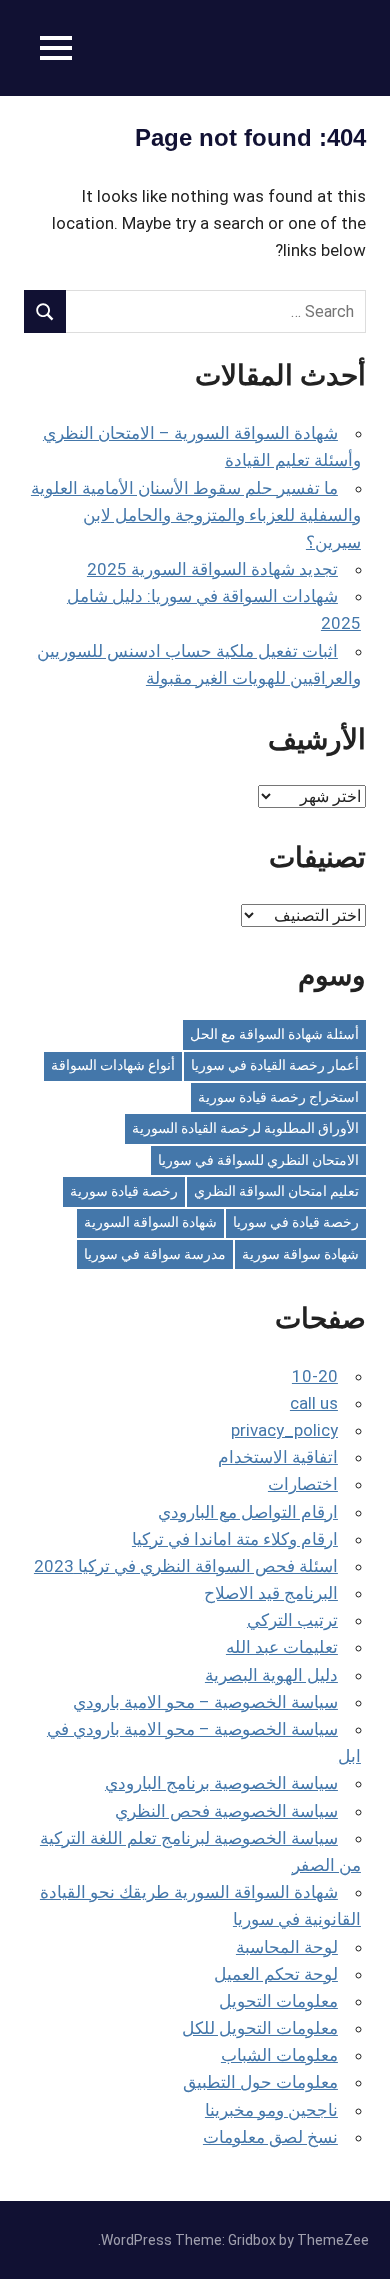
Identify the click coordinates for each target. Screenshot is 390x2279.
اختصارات (303, 1484)
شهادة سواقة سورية (300, 1254)
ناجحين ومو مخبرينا (271, 2110)
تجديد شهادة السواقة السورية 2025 (212, 569)
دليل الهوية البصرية (271, 1675)
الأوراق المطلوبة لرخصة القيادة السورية (245, 1128)
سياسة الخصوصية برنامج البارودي (221, 1783)
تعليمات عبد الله (282, 1647)
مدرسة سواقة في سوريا (155, 1254)
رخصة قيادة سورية (124, 1191)
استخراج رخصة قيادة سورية (278, 1097)
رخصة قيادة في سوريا (296, 1222)
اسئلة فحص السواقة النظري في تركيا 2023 (186, 1566)
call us (314, 1403)
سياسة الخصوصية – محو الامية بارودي (205, 1702)
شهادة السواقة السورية (150, 1222)
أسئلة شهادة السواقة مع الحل (274, 1034)
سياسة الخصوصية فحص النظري (226, 1811)
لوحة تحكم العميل (276, 1974)
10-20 (315, 1376)
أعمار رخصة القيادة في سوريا (275, 1065)
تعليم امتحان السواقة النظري (276, 1191)
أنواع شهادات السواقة (113, 1065)
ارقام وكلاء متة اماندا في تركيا (235, 1539)
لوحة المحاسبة (287, 1947)
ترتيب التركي (292, 1620)
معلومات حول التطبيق (260, 2082)
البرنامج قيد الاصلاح (271, 1593)
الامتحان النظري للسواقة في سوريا (258, 1160)
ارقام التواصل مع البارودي (248, 1512)
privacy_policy (284, 1430)
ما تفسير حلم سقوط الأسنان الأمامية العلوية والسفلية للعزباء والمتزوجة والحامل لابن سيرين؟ (196, 515)
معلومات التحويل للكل (260, 2028)
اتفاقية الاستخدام (278, 1457)
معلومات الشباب (279, 2055)
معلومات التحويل (278, 2001)
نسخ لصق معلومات (270, 2137)
